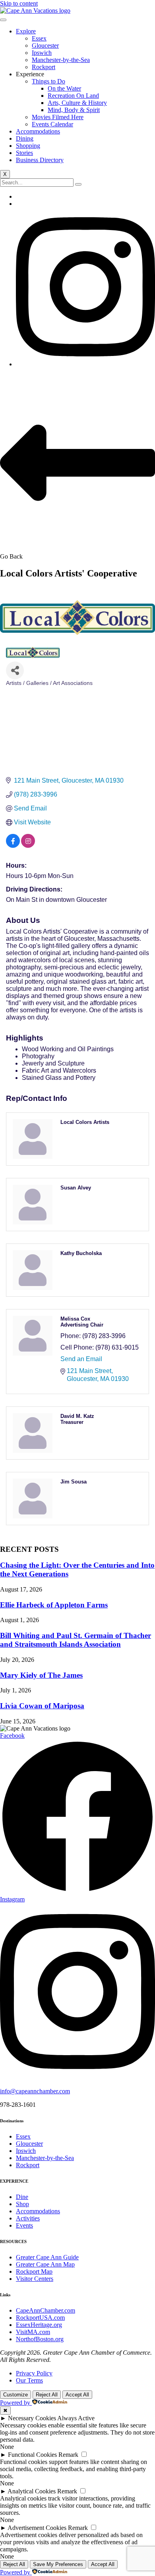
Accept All (77, 2395)
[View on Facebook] (13, 846)
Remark (68, 2455)
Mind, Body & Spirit (74, 110)
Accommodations (38, 131)
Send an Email (81, 1359)
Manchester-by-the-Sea (61, 60)
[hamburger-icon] (3, 20)
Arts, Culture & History (77, 103)
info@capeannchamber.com (35, 2091)
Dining (25, 138)
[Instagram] (85, 364)
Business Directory (40, 160)
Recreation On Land (73, 96)
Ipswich (42, 53)
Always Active (76, 2418)
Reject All (47, 2395)
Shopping (28, 146)
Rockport (44, 67)
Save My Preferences (58, 2564)
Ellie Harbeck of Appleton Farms (54, 1605)
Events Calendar (52, 124)
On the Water (64, 88)
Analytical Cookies (32, 2491)
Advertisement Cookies (37, 2528)
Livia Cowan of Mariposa (42, 1706)
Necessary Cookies (32, 2418)
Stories (24, 153)
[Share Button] (15, 670)
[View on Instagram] (28, 846)
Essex (39, 38)
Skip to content (19, 3)
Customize (15, 2395)
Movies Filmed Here (58, 117)
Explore (26, 31)
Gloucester (45, 45)
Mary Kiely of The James (41, 1675)
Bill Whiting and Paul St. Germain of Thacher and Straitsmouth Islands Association (76, 1640)
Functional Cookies (32, 2455)
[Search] (78, 184)
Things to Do (48, 81)
